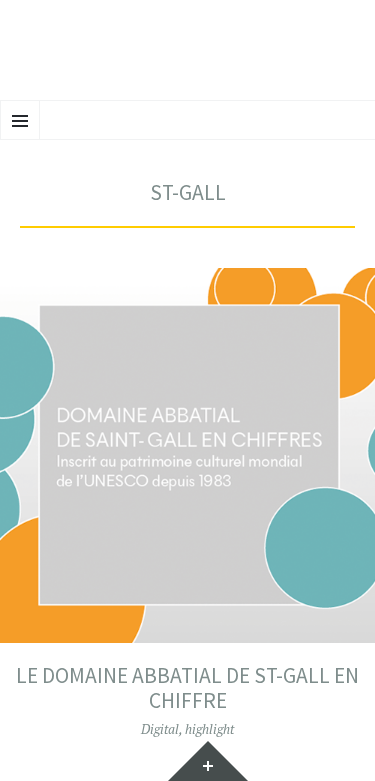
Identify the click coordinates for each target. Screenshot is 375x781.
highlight (209, 729)
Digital (160, 729)
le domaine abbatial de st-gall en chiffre (187, 688)
